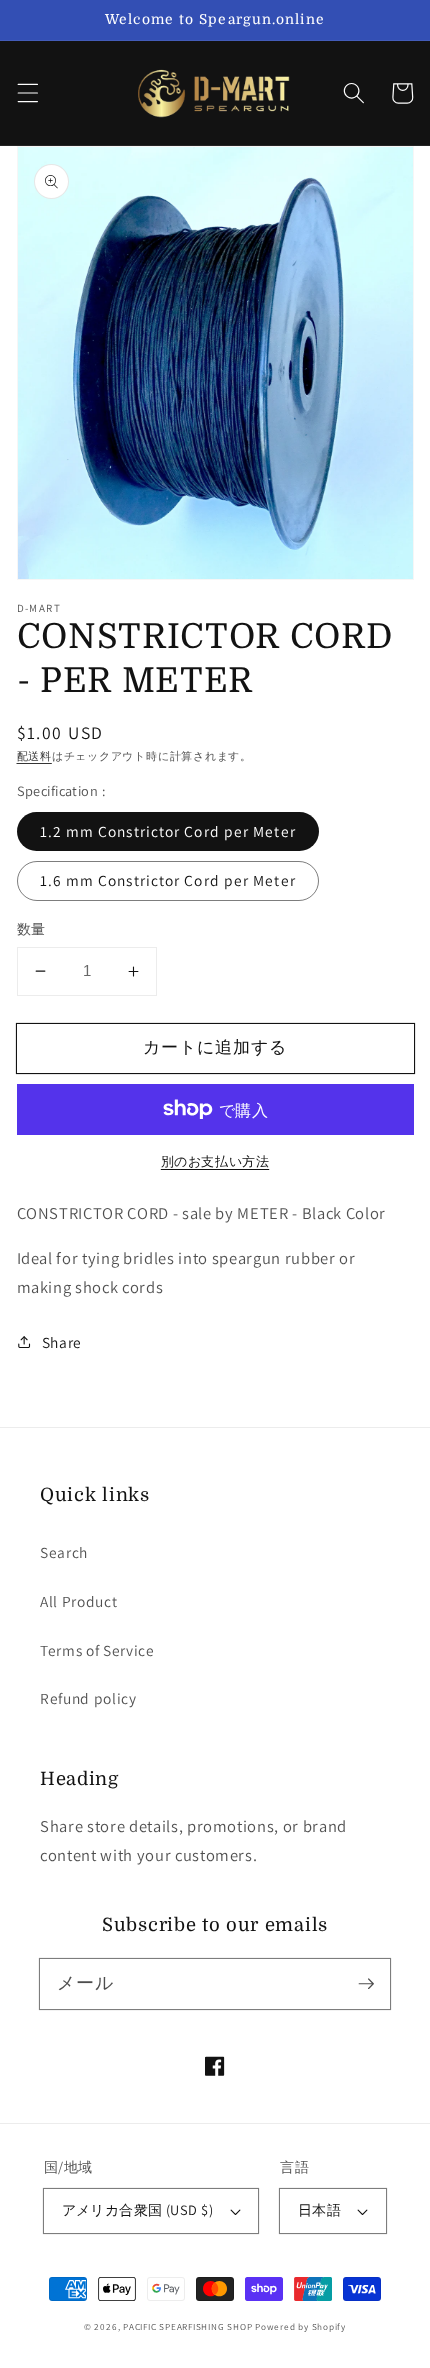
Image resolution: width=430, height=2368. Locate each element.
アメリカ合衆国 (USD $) (138, 2209)
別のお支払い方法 (215, 1161)
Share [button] (62, 1342)
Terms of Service (97, 1650)
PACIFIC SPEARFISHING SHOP (187, 2327)
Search (64, 1552)
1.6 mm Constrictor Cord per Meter (168, 880)
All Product (78, 1601)
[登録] (366, 1983)
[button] (27, 93)
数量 (31, 928)
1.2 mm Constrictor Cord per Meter (168, 831)
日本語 (319, 2209)
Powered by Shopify (300, 2327)
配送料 (34, 756)
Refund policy (88, 1698)
